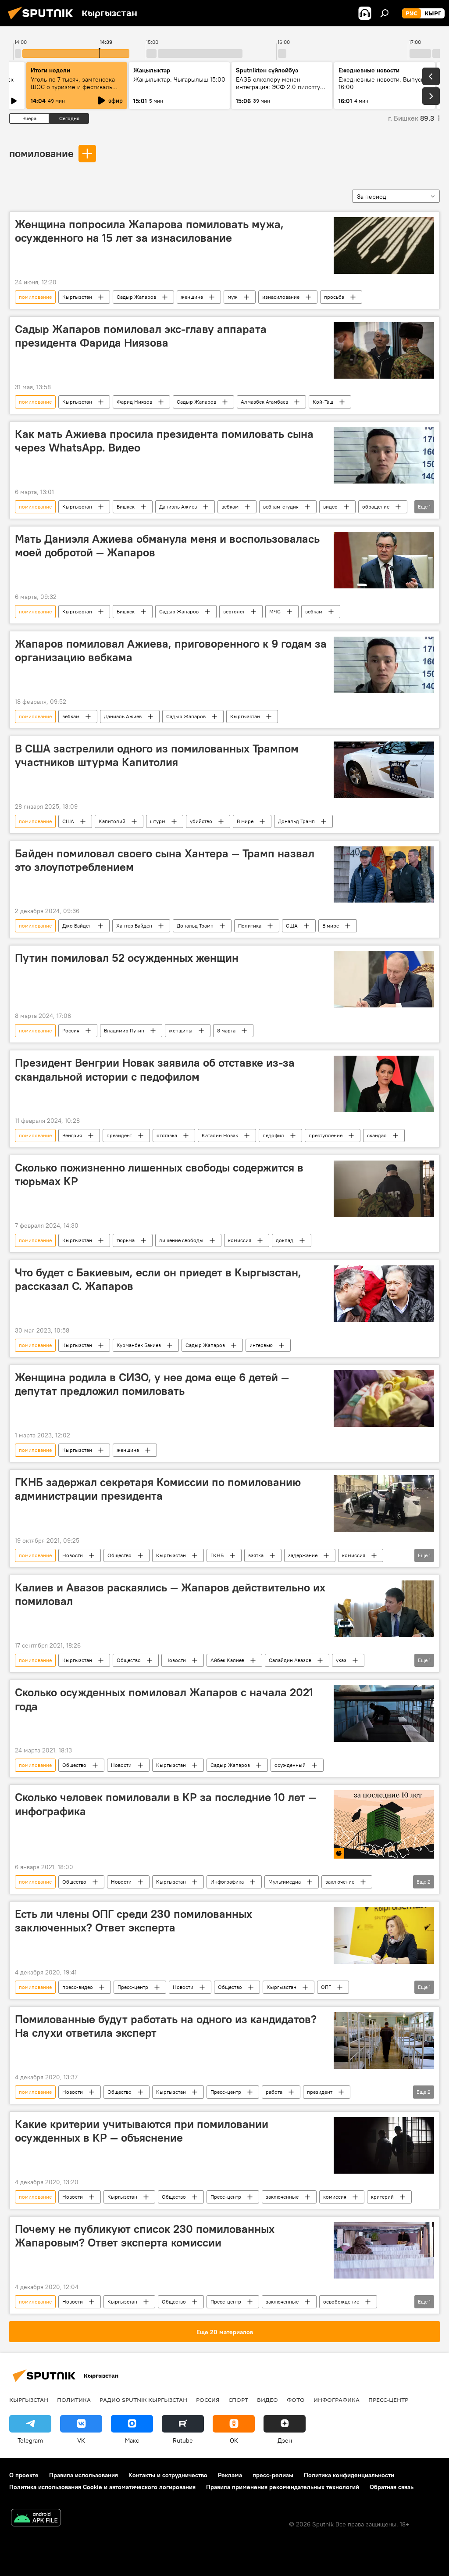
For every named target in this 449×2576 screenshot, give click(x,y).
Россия (71, 1030)
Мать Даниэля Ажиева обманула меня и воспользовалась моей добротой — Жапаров (167, 546)
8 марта (226, 1030)
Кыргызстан (77, 297)
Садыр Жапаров (136, 297)
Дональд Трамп (296, 821)
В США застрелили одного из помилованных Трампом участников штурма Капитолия (157, 755)
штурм (158, 821)
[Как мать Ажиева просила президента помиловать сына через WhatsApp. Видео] (384, 455)
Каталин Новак (220, 1135)
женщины (181, 1030)
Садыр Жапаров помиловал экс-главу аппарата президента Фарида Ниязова (141, 336)
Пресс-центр (133, 1987)
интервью (261, 1345)
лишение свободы (181, 1240)
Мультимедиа (285, 1882)
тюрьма (126, 1240)
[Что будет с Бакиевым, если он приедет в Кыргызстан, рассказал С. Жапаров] (384, 1294)
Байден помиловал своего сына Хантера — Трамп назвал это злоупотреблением (165, 860)
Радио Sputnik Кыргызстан (143, 2400)
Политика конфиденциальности (349, 2475)
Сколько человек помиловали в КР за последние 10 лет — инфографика (166, 1804)
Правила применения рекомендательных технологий (283, 2487)
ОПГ (326, 1987)
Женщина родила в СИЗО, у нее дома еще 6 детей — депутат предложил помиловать (152, 1384)
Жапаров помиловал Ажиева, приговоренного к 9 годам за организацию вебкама (171, 650)
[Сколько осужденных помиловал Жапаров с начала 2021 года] (384, 1714)
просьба (334, 297)
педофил (273, 1135)
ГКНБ (217, 1555)
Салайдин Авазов (290, 1660)
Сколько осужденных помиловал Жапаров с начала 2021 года (164, 1699)
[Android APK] (36, 2519)
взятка (256, 1555)
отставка (167, 1135)
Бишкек (126, 507)
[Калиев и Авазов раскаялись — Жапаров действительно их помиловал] (384, 1609)
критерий (382, 2197)
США (68, 821)
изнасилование (281, 297)
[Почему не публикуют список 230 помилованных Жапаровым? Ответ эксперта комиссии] (384, 2250)
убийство (201, 821)
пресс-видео (78, 1987)
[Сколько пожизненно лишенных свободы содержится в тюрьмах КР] (384, 1189)
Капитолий (112, 821)
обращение (376, 507)
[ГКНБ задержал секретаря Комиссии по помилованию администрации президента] (384, 1504)
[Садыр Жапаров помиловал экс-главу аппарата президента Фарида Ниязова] (384, 350)
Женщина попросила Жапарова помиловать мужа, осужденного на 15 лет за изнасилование (149, 231)
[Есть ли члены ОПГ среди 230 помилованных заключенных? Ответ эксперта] (384, 1935)
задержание (303, 1555)
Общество (119, 1555)
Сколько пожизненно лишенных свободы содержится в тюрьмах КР (159, 1174)
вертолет (234, 611)
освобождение (341, 2302)
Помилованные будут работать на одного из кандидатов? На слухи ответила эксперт (166, 2026)
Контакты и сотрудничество (168, 2475)
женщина (192, 297)
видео (330, 507)
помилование (41, 153)
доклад (285, 1240)
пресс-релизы (273, 2475)
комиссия (240, 1240)
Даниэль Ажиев (178, 507)
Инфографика (227, 1882)
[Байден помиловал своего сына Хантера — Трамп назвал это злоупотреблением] (384, 875)
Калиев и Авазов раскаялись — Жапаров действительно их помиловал (170, 1594)
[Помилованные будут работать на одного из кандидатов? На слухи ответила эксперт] (384, 2040)
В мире (245, 821)
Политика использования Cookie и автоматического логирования (102, 2487)
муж (233, 297)
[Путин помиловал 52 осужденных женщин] (384, 979)
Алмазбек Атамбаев (264, 402)
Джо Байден (77, 926)
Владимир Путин (124, 1030)
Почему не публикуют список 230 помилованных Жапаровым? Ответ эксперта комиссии (145, 2236)
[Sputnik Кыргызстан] (43, 21)
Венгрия (72, 1135)
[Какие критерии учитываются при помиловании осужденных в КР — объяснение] (384, 2145)
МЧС (275, 611)
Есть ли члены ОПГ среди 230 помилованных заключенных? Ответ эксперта (134, 1921)
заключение (340, 1882)
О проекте (24, 2475)
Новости (73, 1555)
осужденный (290, 1765)
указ (341, 1660)
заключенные (282, 2197)
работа (274, 2092)
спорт (238, 2400)
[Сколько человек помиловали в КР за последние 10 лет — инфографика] (384, 1824)
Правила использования (84, 2475)
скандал (377, 1135)
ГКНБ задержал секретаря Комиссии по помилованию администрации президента (158, 1489)
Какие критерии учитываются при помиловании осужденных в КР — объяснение (142, 2131)
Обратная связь (392, 2487)
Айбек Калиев (227, 1660)
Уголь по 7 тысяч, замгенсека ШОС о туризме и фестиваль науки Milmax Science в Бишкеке (73, 91)
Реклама (230, 2475)
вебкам (230, 507)
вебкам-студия (281, 507)
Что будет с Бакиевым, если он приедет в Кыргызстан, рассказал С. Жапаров (158, 1279)
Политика (250, 926)
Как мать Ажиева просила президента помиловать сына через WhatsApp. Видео (164, 441)
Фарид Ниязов (134, 402)
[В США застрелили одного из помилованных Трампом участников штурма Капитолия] (384, 770)
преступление (326, 1135)
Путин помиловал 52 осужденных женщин (127, 958)
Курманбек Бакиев (139, 1345)
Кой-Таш (323, 402)
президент (119, 1135)
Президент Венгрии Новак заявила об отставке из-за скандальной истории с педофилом (155, 1069)
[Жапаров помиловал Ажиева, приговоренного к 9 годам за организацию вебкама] (384, 665)
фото (296, 2400)
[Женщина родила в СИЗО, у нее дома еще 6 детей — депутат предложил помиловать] (384, 1399)
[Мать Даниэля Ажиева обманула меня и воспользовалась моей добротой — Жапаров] (384, 560)
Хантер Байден (134, 926)
